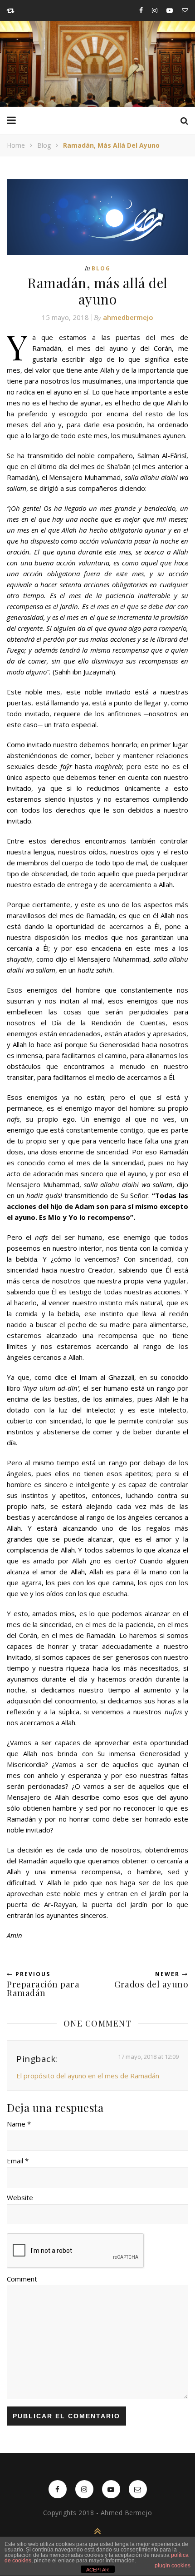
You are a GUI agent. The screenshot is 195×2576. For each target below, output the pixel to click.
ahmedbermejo (128, 317)
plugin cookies (173, 2566)
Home (16, 145)
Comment (22, 2279)
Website (20, 2197)
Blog (44, 145)
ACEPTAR (97, 2570)
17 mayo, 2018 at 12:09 (148, 2057)
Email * (18, 2161)
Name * (19, 2124)
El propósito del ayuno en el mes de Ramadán (88, 2076)
